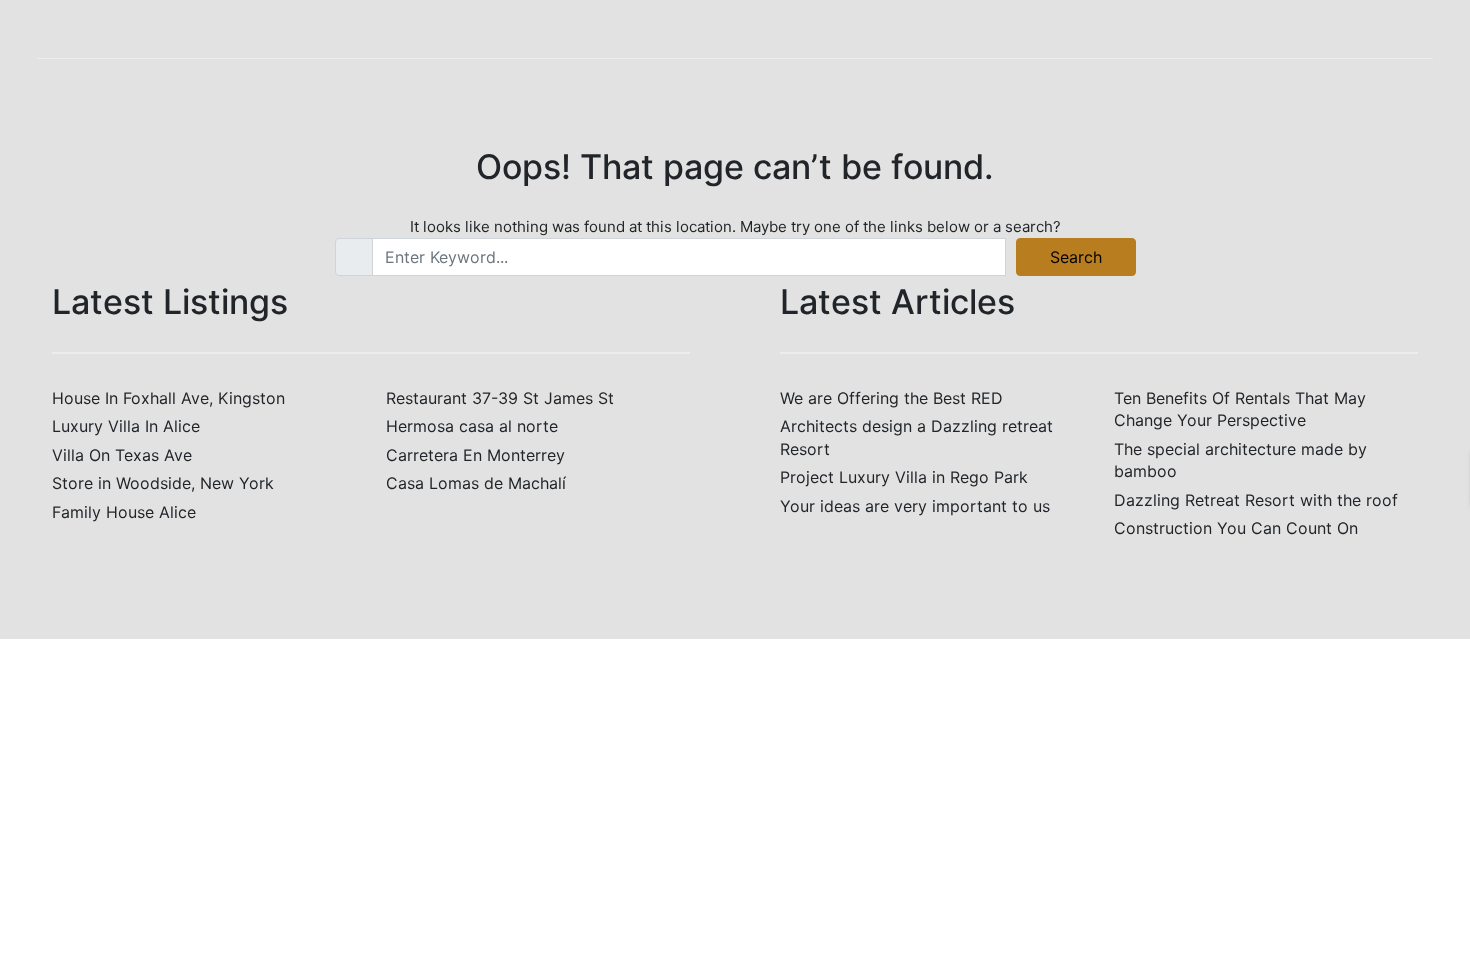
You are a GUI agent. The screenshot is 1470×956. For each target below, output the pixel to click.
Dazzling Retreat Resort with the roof (1256, 500)
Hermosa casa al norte (472, 426)
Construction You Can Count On (1236, 528)
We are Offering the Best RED (891, 398)
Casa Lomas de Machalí (476, 483)
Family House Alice (124, 512)
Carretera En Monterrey (475, 455)
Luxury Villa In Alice (126, 426)
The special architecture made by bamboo (1240, 460)
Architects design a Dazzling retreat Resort (916, 437)
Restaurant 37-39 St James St (500, 398)
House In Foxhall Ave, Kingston (168, 398)
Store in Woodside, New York (163, 483)
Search (1076, 257)
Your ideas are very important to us (915, 506)
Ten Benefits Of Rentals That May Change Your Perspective (1240, 409)
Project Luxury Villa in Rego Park (904, 477)
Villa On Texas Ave (122, 455)
